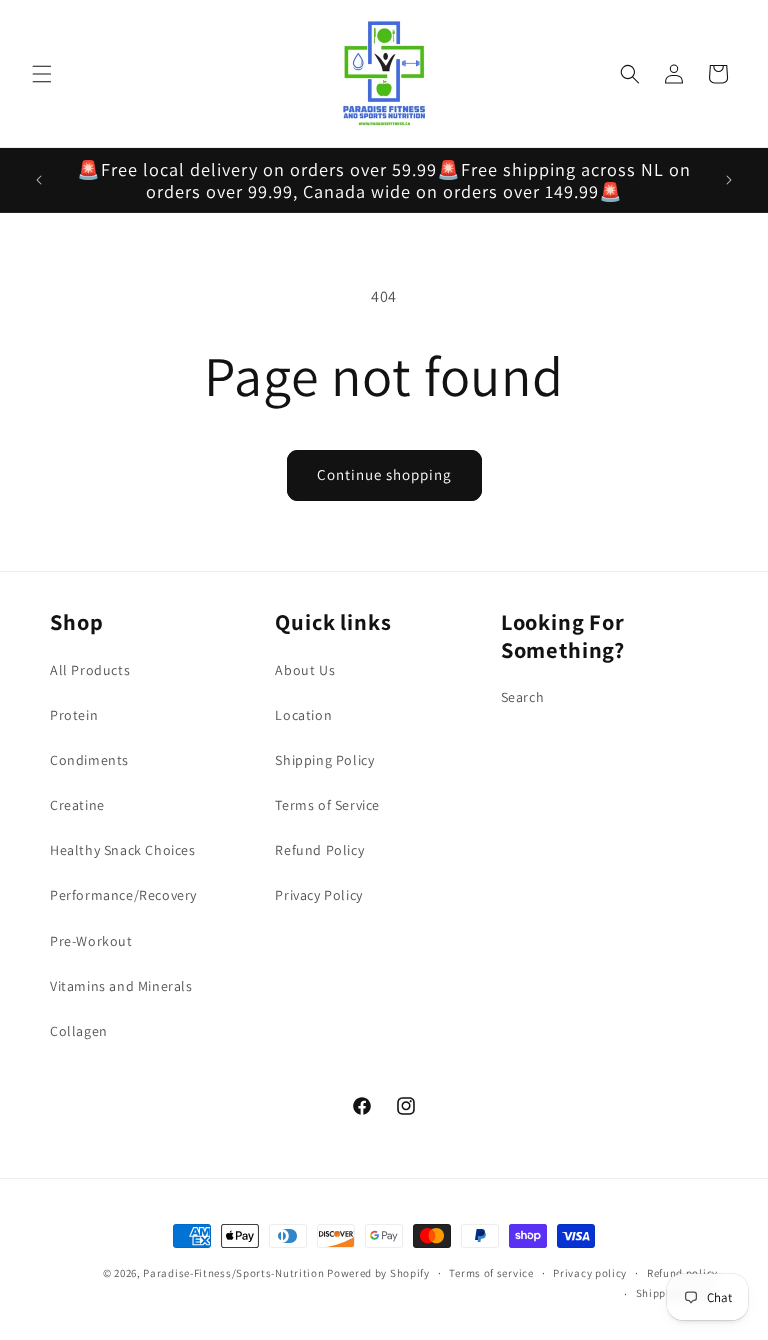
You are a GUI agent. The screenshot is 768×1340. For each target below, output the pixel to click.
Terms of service (491, 1273)
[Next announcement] (729, 180)
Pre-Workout (91, 941)
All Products (90, 670)
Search (523, 697)
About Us (305, 670)
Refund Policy (319, 850)
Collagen (79, 1031)
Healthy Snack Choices (123, 850)
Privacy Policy (318, 895)
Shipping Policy (324, 760)
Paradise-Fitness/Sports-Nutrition (235, 1273)
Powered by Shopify (378, 1273)
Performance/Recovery (123, 895)
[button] (42, 74)
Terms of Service (327, 805)
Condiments (89, 760)
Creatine (77, 805)
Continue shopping (384, 474)
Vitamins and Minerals (121, 986)
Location (303, 715)
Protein (74, 715)
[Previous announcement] (39, 180)
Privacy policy (590, 1273)
